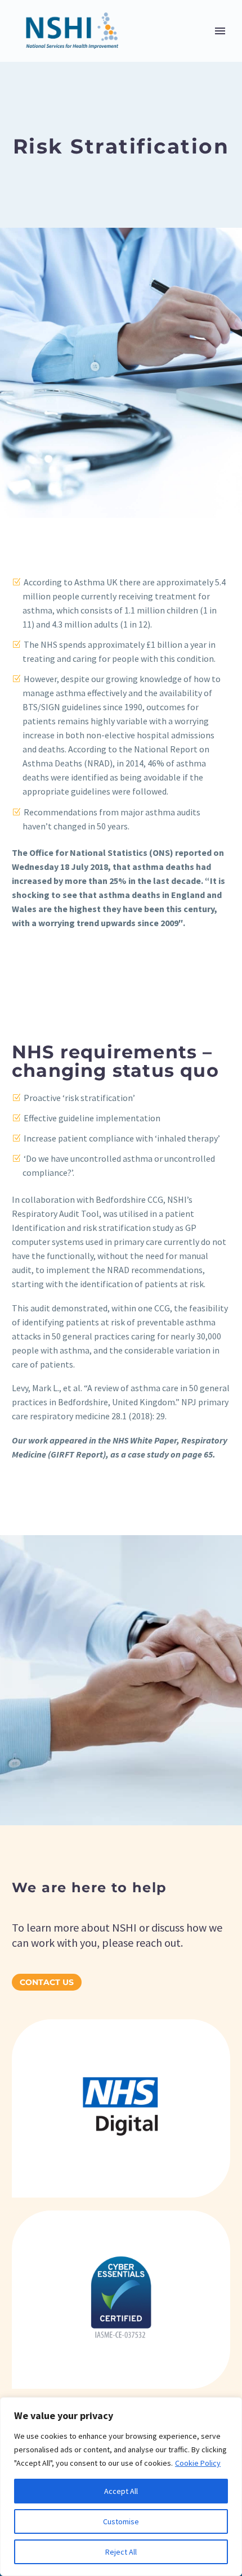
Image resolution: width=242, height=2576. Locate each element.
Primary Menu (220, 31)
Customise (121, 2521)
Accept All (121, 2491)
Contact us (47, 1982)
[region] (121, 2487)
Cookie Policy (198, 2463)
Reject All (121, 2552)
